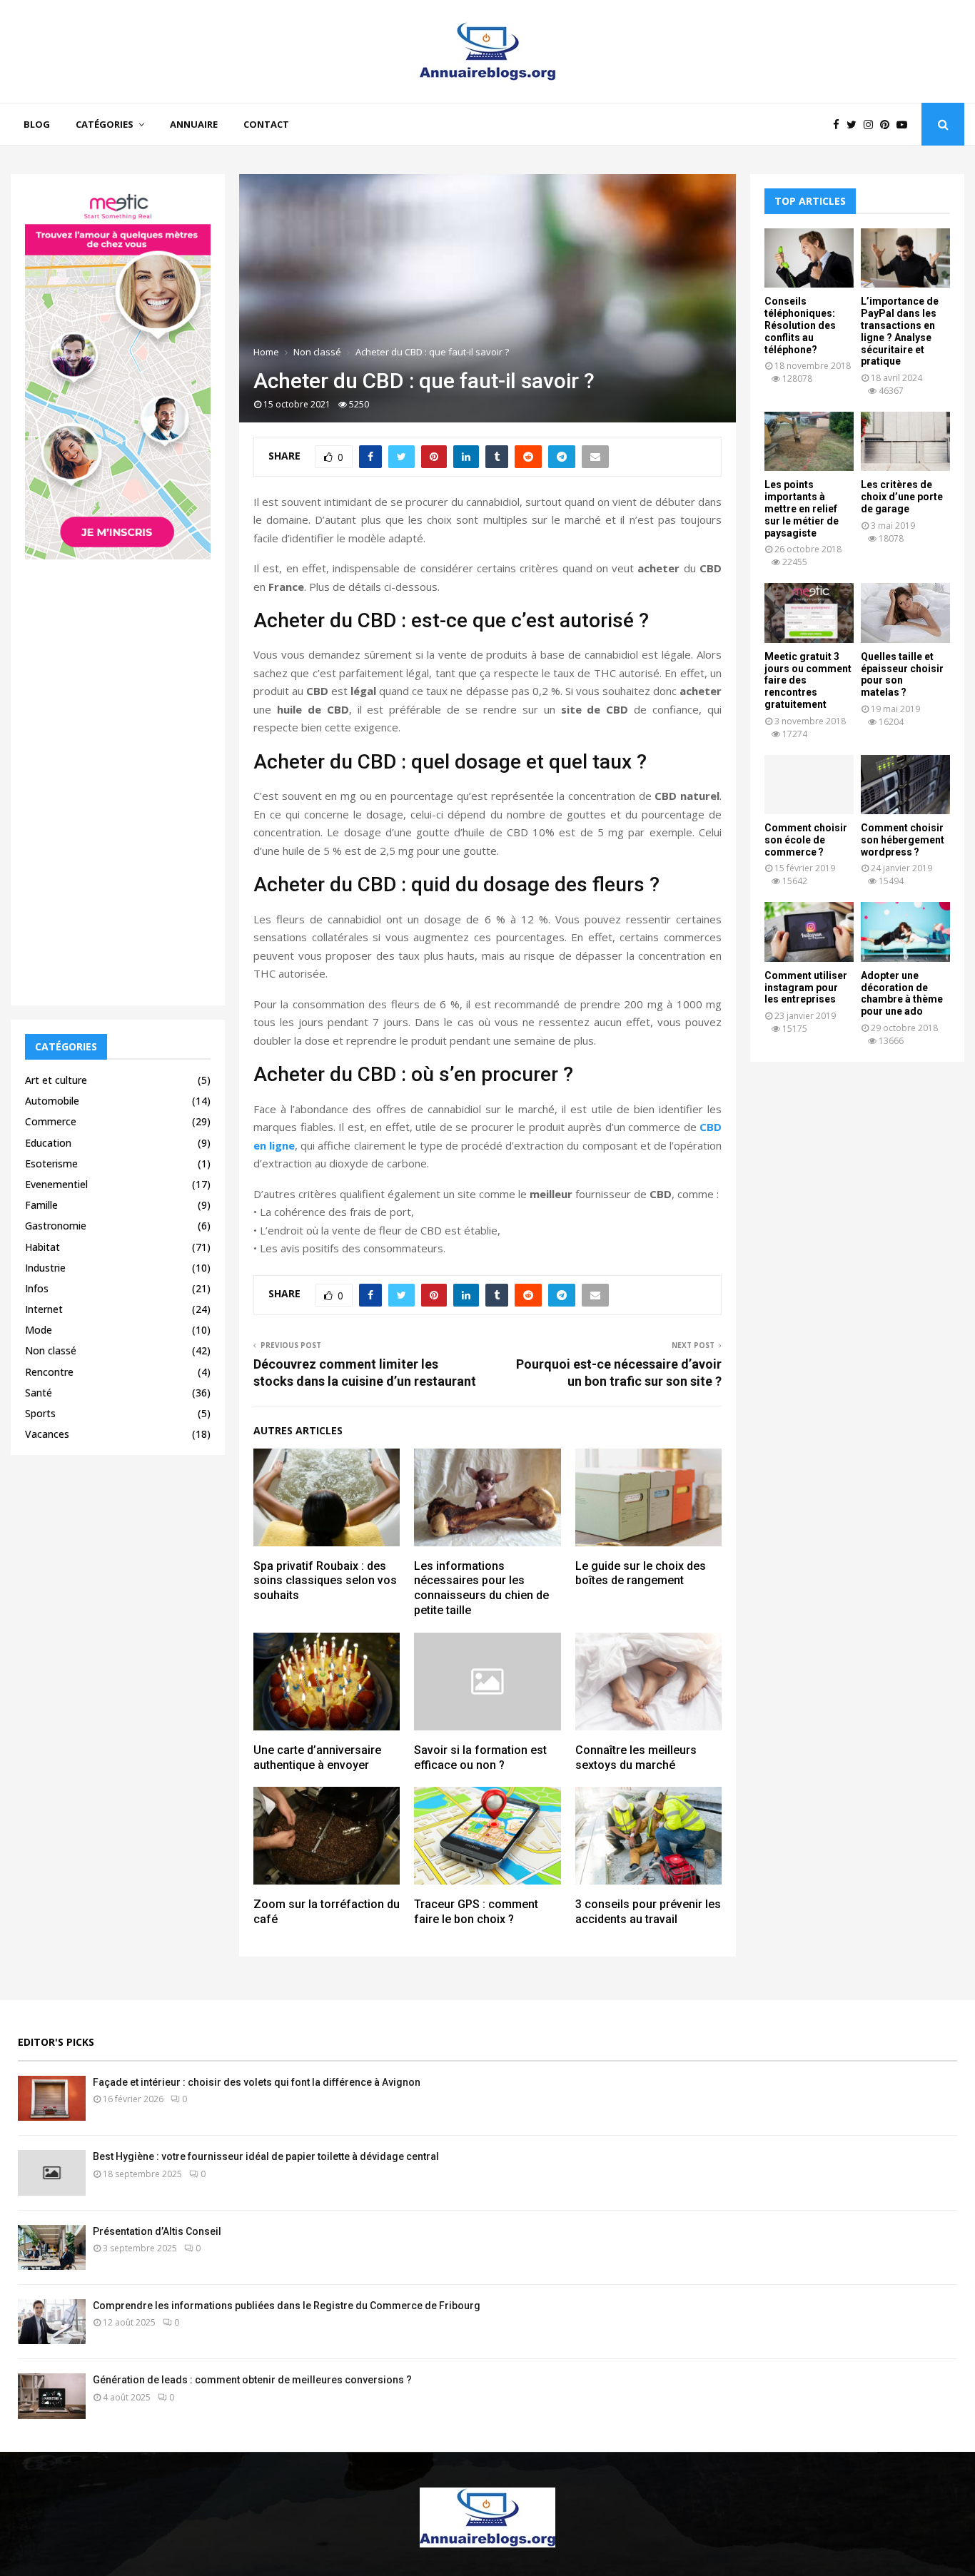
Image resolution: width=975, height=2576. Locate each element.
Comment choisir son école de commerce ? (806, 840)
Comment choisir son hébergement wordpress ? (903, 840)
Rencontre (49, 1372)
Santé (39, 1393)
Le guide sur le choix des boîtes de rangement (641, 1573)
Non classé (51, 1350)
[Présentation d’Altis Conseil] (52, 2247)
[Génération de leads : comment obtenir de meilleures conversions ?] (52, 2396)
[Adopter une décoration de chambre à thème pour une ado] (905, 932)
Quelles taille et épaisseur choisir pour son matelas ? (902, 674)
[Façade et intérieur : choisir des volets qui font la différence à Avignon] (52, 2098)
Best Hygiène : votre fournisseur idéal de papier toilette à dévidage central (266, 2156)
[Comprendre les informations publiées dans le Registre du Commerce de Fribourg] (52, 2322)
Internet (44, 1309)
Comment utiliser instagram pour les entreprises (806, 988)
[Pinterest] (888, 125)
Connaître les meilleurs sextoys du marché (636, 1758)
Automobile (52, 1101)
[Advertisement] (118, 777)
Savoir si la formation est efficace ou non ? (480, 1758)
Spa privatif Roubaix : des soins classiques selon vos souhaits (325, 1581)
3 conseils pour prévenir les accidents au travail (648, 1912)
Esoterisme (51, 1163)
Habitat (42, 1247)
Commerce (51, 1121)
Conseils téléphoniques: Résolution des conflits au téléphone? (800, 325)
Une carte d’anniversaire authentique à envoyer (317, 1758)
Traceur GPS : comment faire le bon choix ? (476, 1912)
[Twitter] (855, 125)
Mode (39, 1330)
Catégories (105, 124)
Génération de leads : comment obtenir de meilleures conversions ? (252, 2380)
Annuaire (194, 124)
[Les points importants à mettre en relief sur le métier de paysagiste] (809, 441)
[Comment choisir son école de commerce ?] (809, 785)
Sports (40, 1413)
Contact (266, 124)
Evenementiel (56, 1184)
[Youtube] (905, 125)
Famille (41, 1205)
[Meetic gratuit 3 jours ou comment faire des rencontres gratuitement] (809, 613)
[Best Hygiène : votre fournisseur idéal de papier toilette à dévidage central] (52, 2172)
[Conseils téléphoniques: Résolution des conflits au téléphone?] (809, 258)
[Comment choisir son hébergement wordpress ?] (905, 785)
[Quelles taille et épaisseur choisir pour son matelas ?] (905, 613)
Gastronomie (56, 1226)
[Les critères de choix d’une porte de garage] (905, 441)
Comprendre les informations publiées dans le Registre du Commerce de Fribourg (287, 2306)
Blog (37, 124)
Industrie (45, 1268)
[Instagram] (872, 125)
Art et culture (56, 1080)
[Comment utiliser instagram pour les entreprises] (809, 932)
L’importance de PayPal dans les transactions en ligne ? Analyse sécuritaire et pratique (900, 331)
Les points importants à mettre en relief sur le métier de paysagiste (802, 508)
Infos (37, 1288)
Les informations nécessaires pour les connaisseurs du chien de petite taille (481, 1588)
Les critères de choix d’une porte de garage (902, 497)
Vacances (47, 1434)
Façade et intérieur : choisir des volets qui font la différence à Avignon (257, 2082)
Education (48, 1143)
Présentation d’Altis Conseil (157, 2231)
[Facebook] (840, 125)
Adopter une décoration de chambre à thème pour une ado (902, 993)
